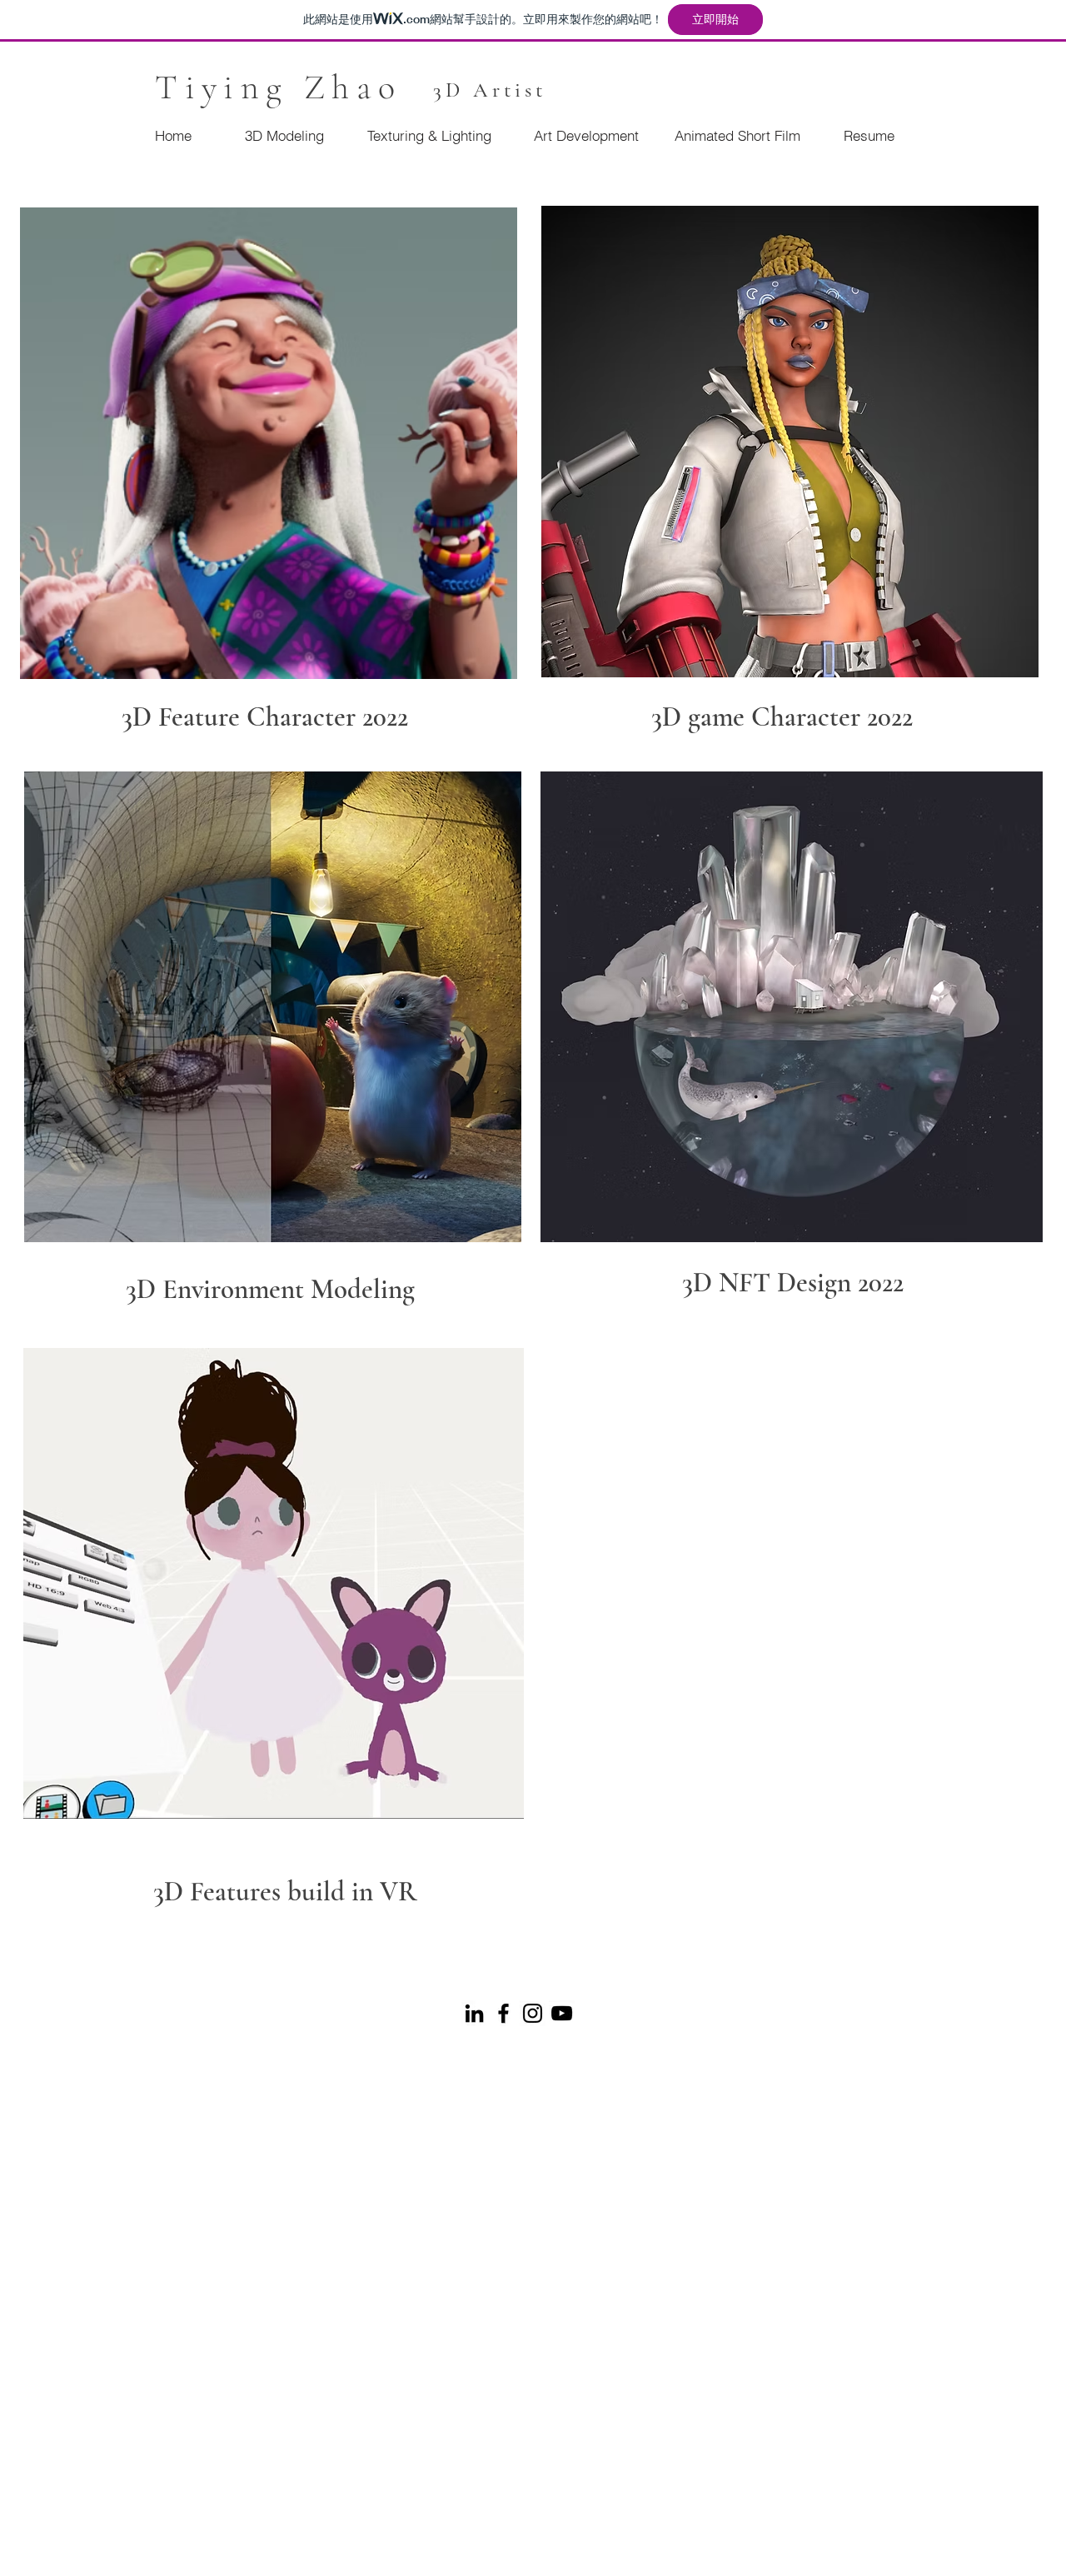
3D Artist (490, 90)
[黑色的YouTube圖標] (562, 2013)
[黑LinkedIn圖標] (474, 2013)
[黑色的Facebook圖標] (503, 2013)
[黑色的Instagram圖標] (533, 2013)
